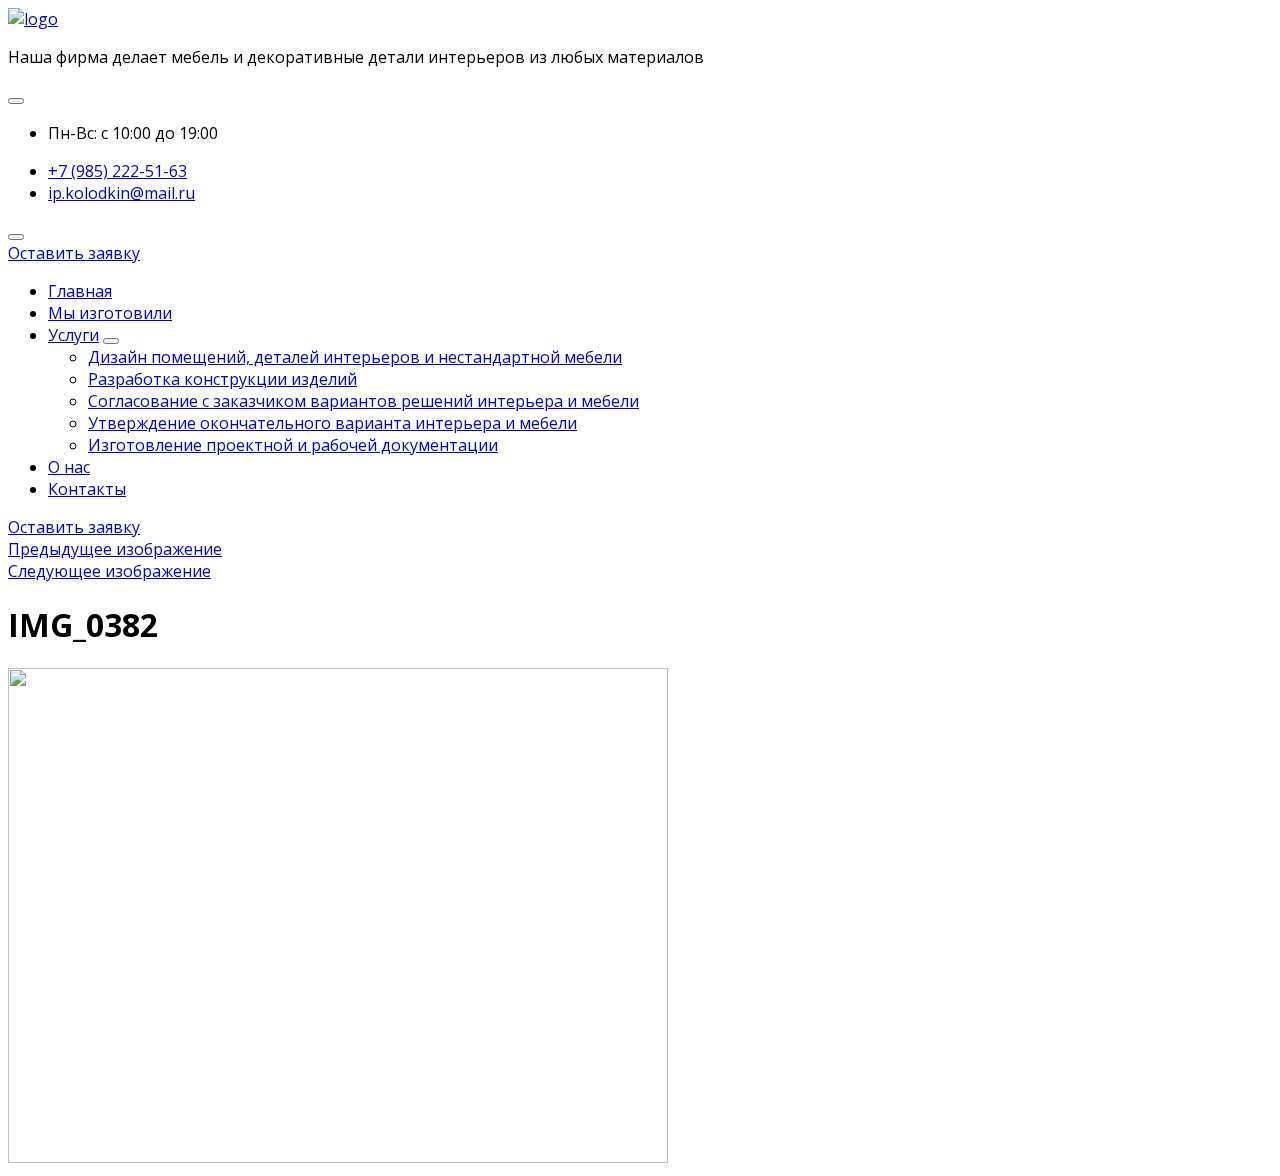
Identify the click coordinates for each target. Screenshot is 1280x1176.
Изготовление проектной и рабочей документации (293, 445)
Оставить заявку (74, 253)
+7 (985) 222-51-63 (117, 171)
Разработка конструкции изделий (222, 379)
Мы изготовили (110, 313)
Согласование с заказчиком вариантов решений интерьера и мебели (363, 401)
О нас (69, 467)
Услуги (73, 335)
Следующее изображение (109, 571)
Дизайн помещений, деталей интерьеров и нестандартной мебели (355, 357)
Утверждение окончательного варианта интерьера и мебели (332, 423)
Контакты (87, 489)
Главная (80, 291)
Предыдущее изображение (115, 549)
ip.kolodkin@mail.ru (121, 193)
